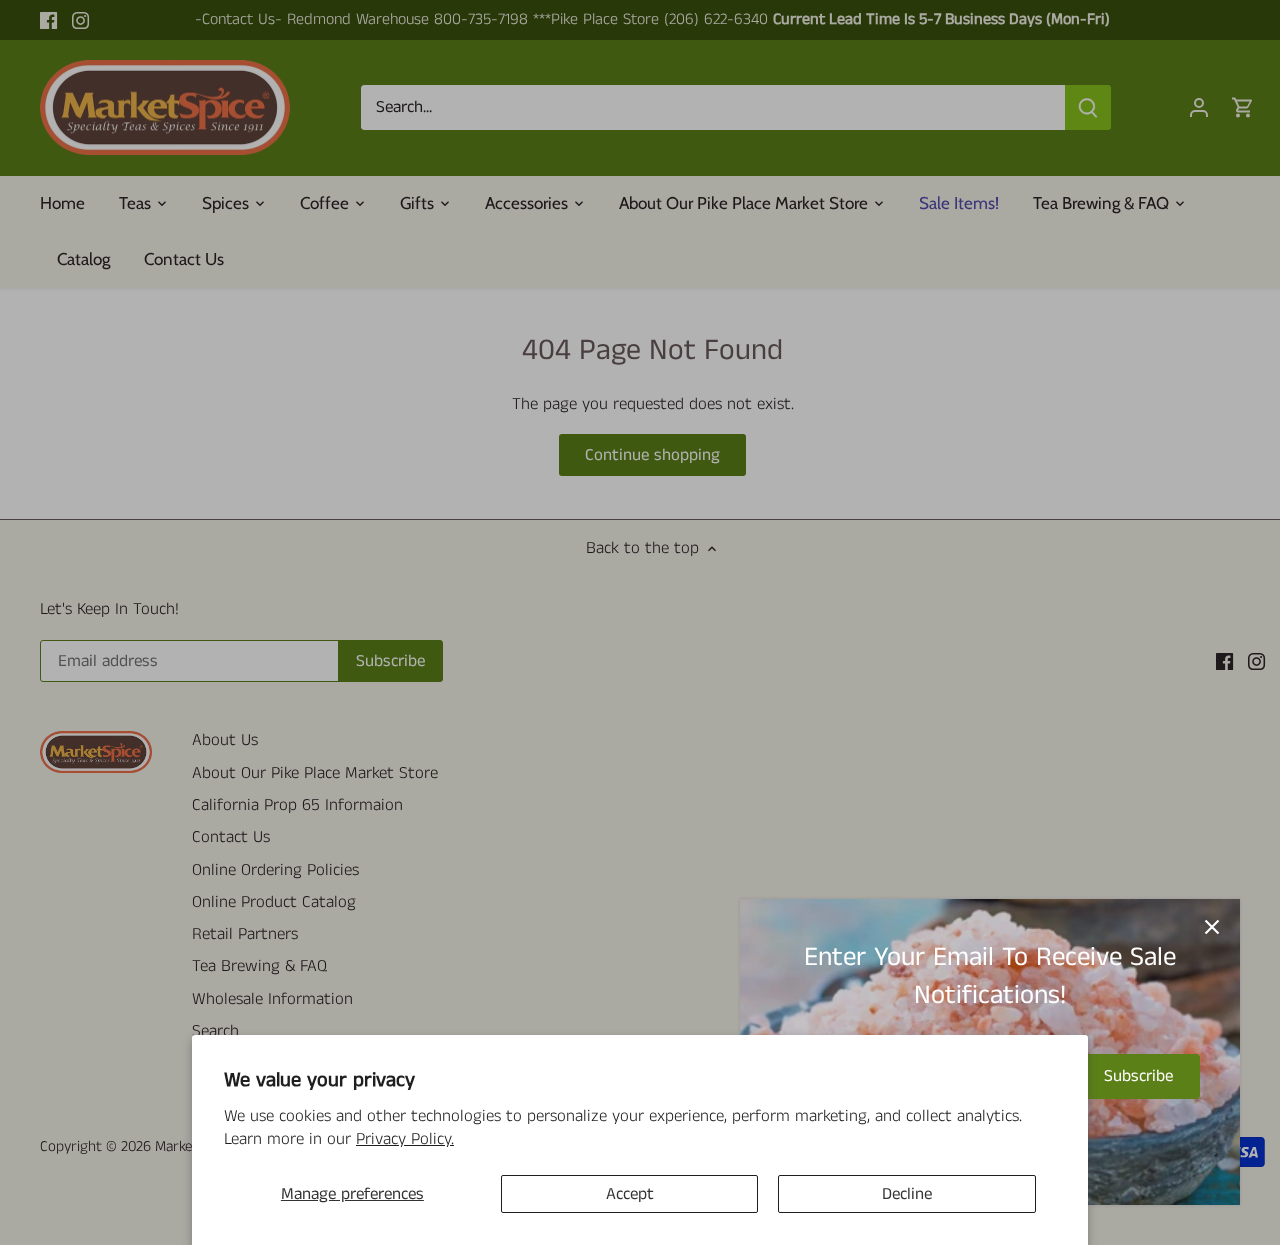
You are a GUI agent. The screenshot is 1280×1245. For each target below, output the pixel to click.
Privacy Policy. (405, 1139)
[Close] (1212, 927)
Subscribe (1138, 1076)
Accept (630, 1194)
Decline (907, 1194)
